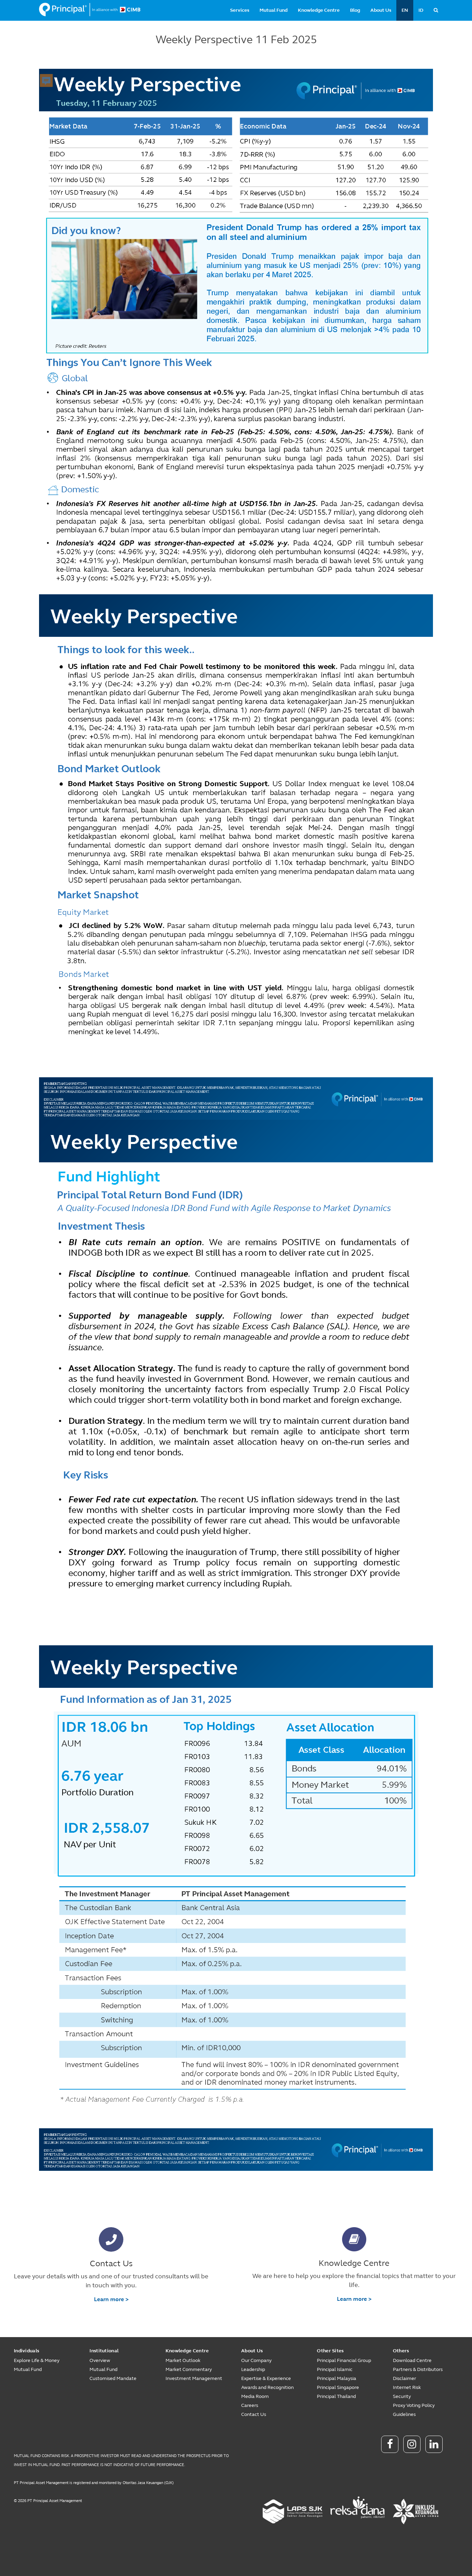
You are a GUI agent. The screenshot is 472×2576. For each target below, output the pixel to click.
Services (240, 10)
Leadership (253, 2369)
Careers (250, 2405)
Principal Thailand (336, 2396)
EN (405, 10)
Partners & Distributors (418, 2369)
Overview (100, 2360)
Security (402, 2396)
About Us (381, 10)
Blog (355, 10)
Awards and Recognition (267, 2387)
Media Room (255, 2396)
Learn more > (111, 2299)
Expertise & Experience (266, 2378)
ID (421, 10)
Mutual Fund (273, 10)
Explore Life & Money (37, 2360)
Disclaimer (404, 2378)
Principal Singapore (338, 2387)
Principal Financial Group (344, 2360)
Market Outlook (183, 2360)
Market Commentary (189, 2369)
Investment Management (194, 2378)
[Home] (90, 10)
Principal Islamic (335, 2369)
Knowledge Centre (319, 10)
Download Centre (412, 2360)
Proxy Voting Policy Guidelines (414, 2410)
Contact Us (254, 2414)
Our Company (256, 2360)
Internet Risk (407, 2387)
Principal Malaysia (337, 2378)
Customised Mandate (113, 2378)
